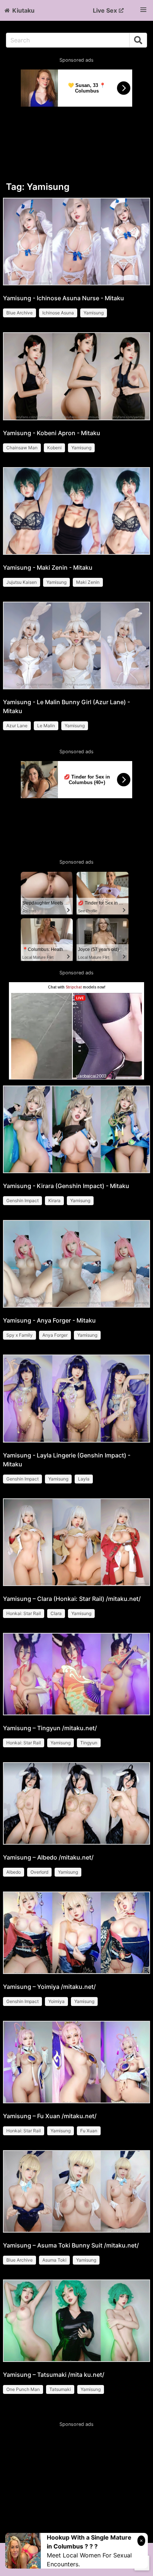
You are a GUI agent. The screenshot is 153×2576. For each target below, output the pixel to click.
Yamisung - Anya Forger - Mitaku (49, 1320)
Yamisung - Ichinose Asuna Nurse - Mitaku (64, 298)
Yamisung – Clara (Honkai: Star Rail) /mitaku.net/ (72, 1599)
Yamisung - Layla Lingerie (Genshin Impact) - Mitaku (67, 1460)
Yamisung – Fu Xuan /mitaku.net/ (50, 2116)
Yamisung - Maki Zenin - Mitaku (48, 567)
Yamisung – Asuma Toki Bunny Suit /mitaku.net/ (71, 2245)
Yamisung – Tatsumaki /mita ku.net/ (54, 2375)
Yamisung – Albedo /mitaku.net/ (48, 1857)
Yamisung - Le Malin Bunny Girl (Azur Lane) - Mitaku (66, 706)
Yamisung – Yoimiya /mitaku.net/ (49, 1987)
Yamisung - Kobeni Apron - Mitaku (52, 433)
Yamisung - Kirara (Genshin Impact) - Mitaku (66, 1186)
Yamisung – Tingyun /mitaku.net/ (50, 1728)
